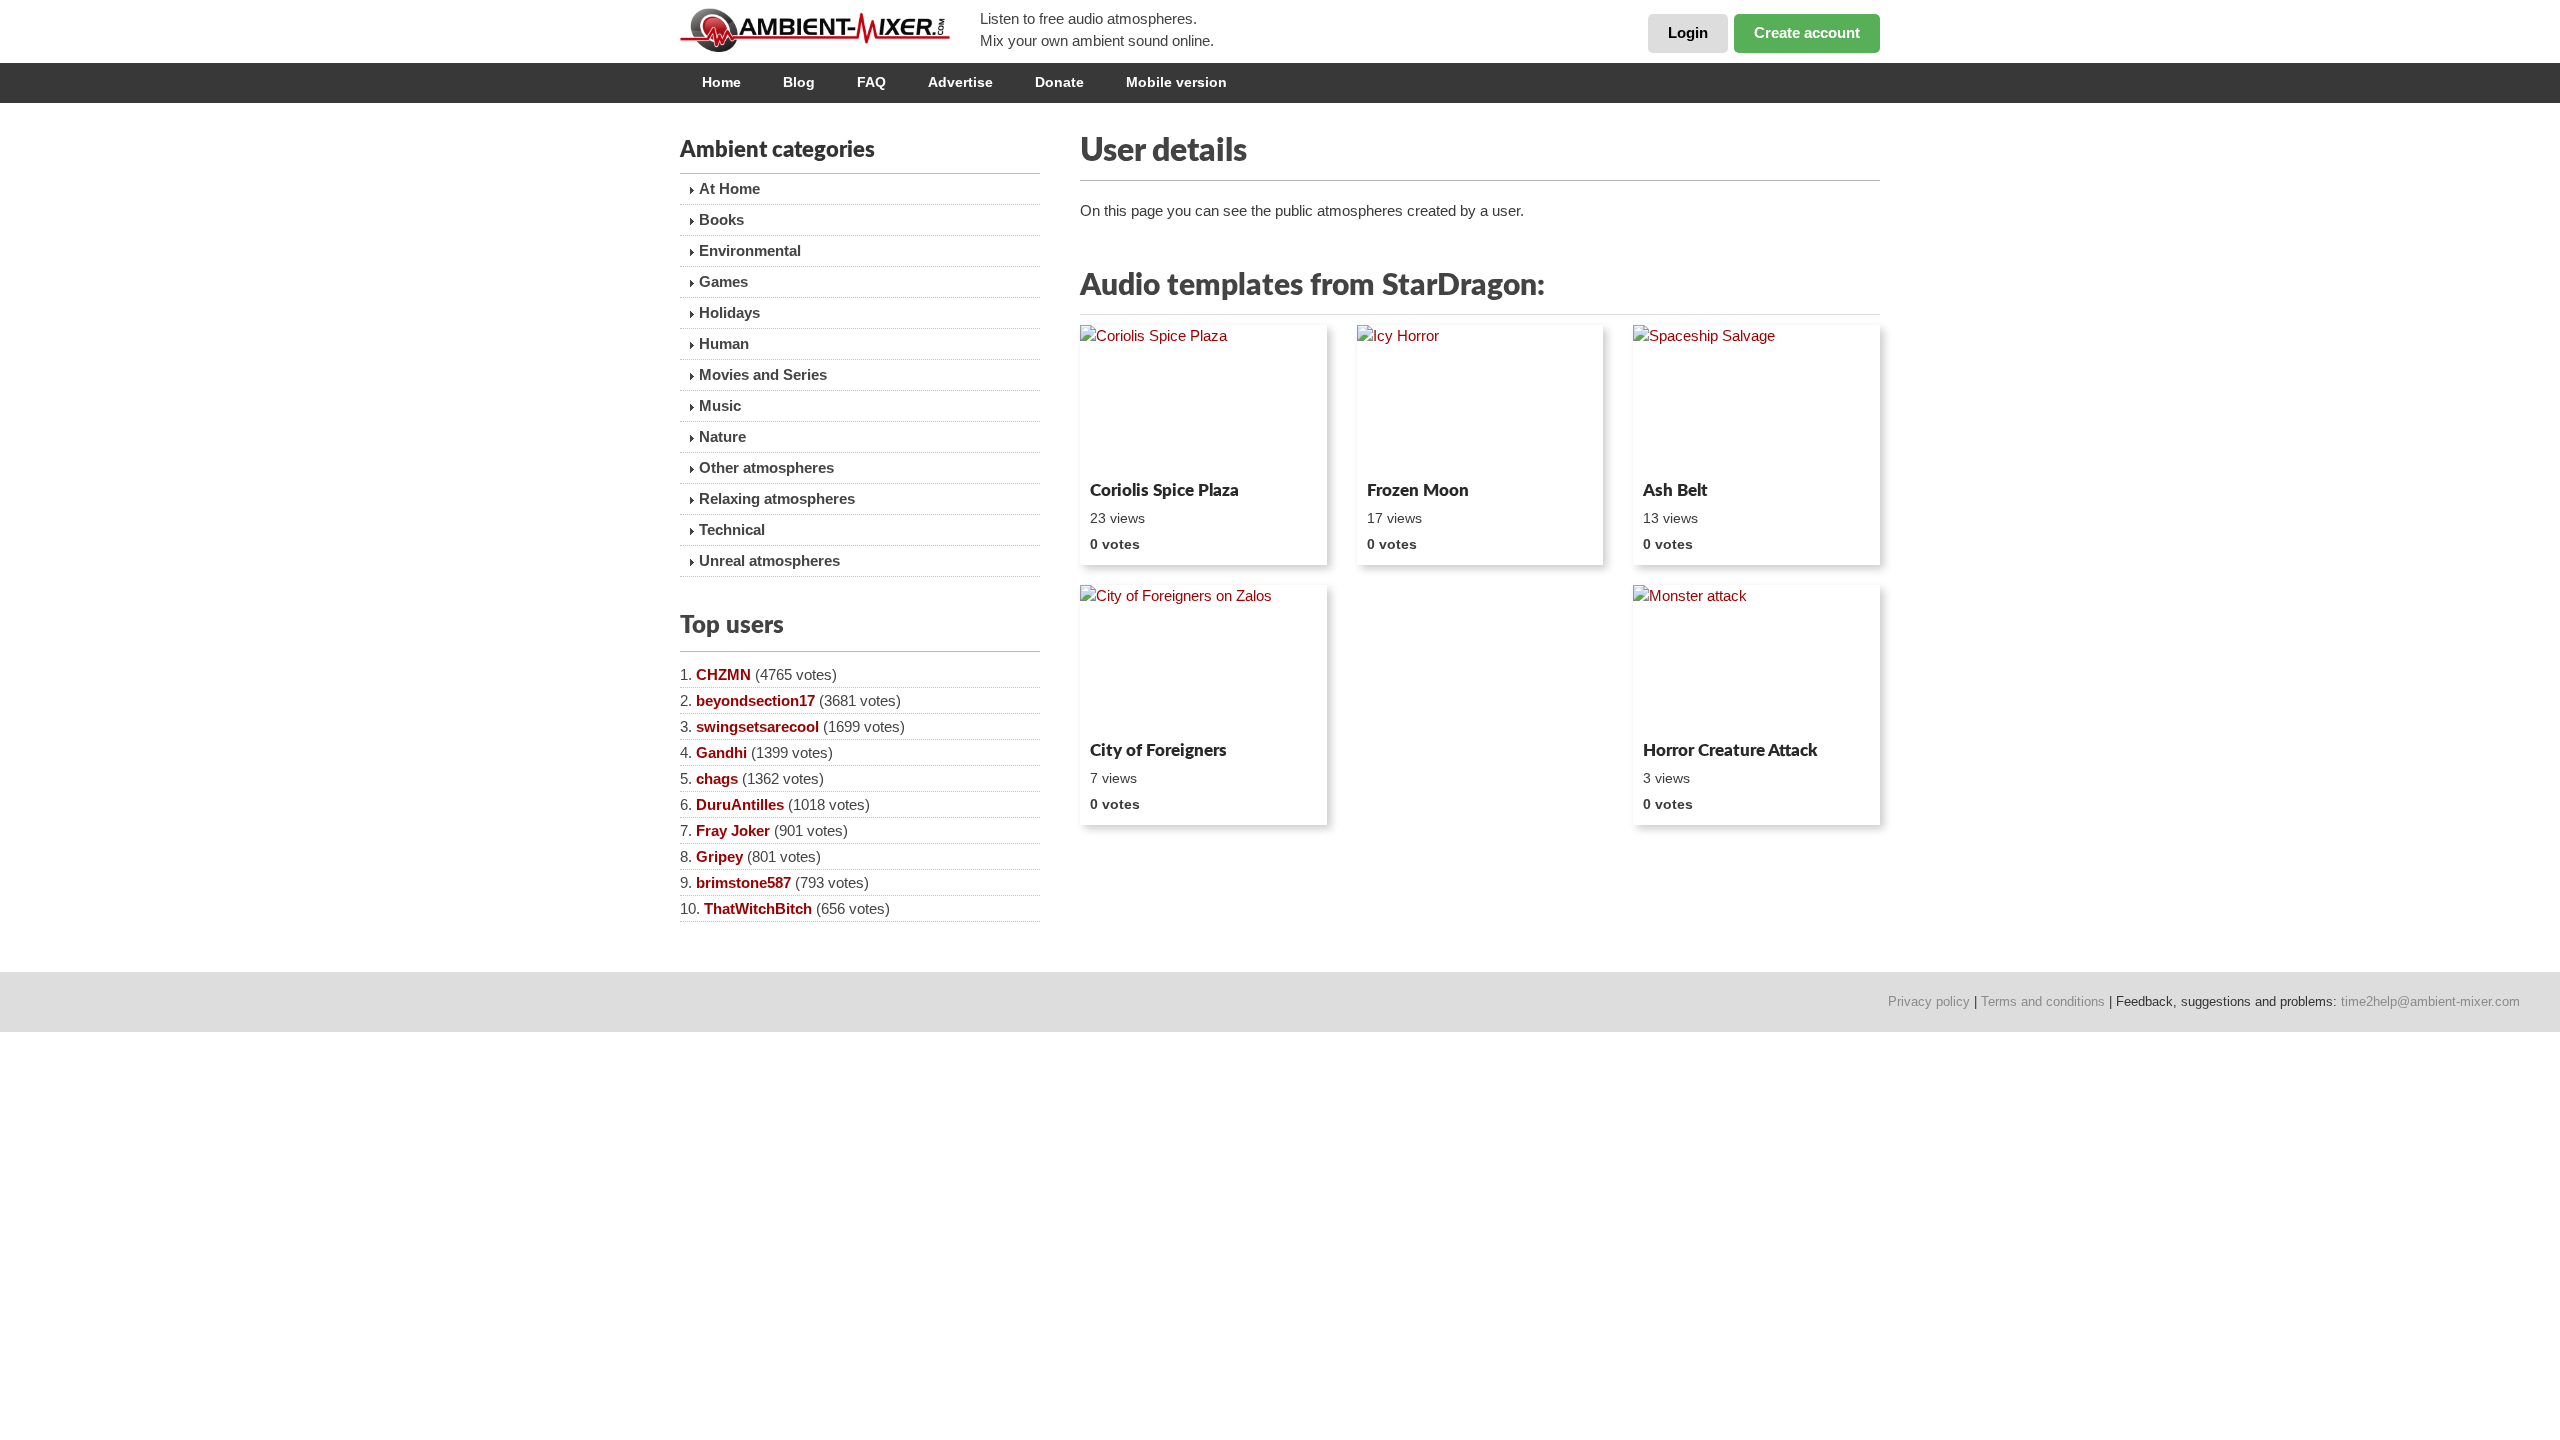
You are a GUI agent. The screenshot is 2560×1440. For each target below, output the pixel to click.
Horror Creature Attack (1730, 750)
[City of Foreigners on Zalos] (1203, 659)
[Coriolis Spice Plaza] (1203, 399)
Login (1688, 32)
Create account (1807, 32)
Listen (1128, 446)
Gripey (719, 856)
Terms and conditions (2043, 1001)
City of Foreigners (1158, 750)
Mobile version (1176, 82)
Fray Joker (733, 830)
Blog (799, 82)
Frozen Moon (1418, 490)
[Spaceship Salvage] (1756, 399)
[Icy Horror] (1480, 399)
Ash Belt (1675, 490)
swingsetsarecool (757, 726)
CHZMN (723, 674)
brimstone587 (743, 882)
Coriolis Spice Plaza (1164, 490)
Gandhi (721, 752)
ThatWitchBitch (758, 908)
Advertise (960, 82)
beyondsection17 (755, 700)
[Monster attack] (1756, 659)
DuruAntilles (740, 804)
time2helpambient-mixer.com (2430, 1001)
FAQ (871, 82)
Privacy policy (1929, 1001)
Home (721, 82)
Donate (1059, 82)
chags (717, 778)
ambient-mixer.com (830, 30)
